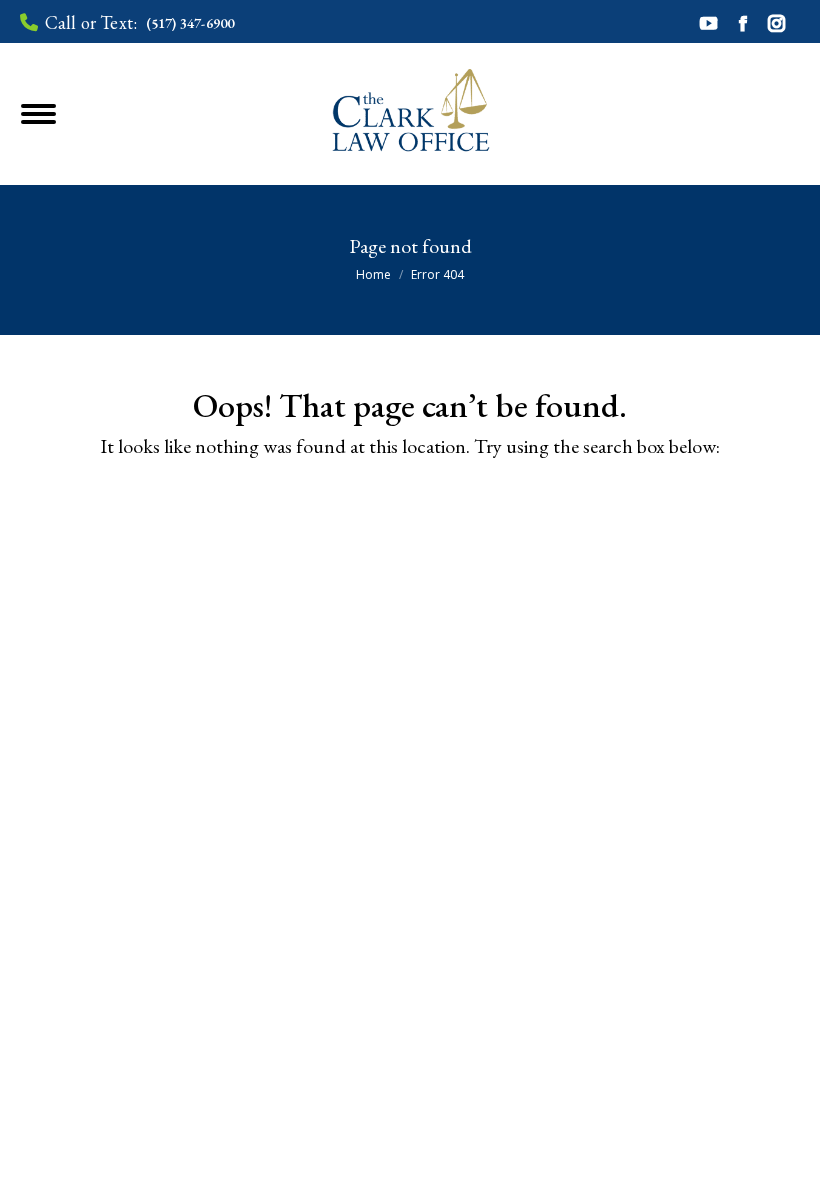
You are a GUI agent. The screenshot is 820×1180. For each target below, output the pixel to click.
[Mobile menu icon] (64, 114)
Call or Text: (139, 22)
